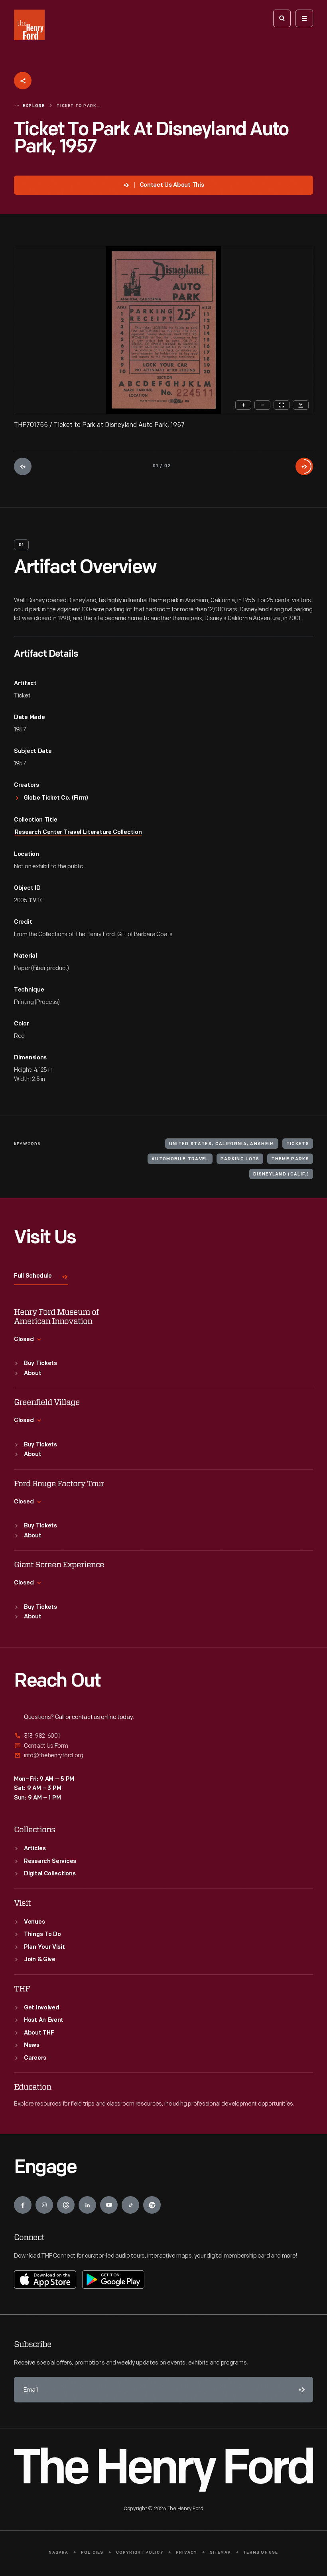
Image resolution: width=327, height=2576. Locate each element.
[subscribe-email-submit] (300, 2390)
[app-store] (45, 2280)
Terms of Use (261, 2553)
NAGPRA (58, 2553)
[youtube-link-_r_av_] (109, 2205)
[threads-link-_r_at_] (66, 2205)
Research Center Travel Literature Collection (78, 833)
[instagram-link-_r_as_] (44, 2205)
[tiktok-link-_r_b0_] (130, 2205)
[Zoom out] (262, 405)
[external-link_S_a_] (163, 1736)
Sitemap (220, 2553)
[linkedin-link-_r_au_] (87, 2205)
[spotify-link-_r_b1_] (152, 2205)
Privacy (186, 2553)
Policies (92, 2553)
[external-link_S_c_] (163, 1755)
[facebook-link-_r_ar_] (23, 2205)
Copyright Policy (140, 2553)
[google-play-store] (113, 2280)
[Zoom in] (243, 405)
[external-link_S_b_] (163, 1746)
